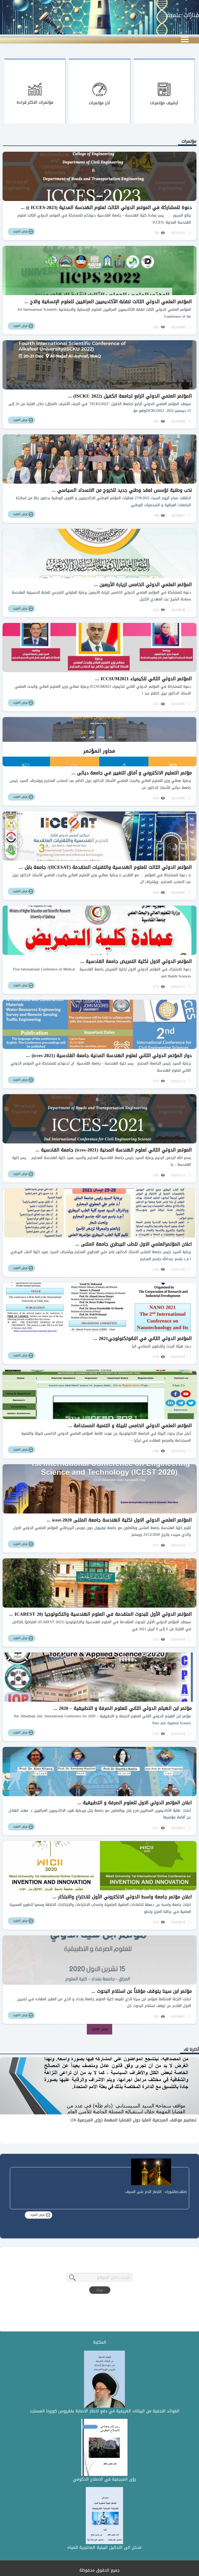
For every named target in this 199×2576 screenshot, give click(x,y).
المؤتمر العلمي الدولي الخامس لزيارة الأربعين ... (143, 585)
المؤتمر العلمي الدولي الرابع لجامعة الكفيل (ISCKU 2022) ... (130, 396)
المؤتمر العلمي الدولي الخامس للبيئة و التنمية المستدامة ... (130, 1426)
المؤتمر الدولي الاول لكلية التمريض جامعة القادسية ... (136, 961)
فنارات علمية (183, 15)
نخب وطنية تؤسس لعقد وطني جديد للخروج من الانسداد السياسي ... (122, 490)
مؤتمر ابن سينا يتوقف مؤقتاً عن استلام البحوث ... (142, 1991)
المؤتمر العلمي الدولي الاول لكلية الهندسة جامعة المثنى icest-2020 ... (119, 1520)
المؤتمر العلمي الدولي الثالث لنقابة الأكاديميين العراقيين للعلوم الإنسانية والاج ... (108, 302)
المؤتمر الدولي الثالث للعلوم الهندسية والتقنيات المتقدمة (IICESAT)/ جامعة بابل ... (105, 867)
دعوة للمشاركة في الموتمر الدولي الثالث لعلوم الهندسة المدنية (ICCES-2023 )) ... (106, 207)
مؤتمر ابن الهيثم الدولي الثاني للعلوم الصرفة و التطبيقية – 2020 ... (123, 1708)
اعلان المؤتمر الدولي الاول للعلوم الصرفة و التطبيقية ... (135, 1803)
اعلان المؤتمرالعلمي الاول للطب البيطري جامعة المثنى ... (134, 1244)
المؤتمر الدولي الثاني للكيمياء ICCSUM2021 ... (143, 679)
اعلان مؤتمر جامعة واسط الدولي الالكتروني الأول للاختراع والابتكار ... (122, 1897)
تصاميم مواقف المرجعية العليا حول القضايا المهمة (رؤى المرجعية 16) (133, 2120)
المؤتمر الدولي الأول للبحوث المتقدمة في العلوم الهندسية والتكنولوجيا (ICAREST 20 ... (100, 1614)
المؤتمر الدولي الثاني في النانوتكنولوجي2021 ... (143, 1338)
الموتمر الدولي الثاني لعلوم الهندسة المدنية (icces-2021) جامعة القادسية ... (114, 1150)
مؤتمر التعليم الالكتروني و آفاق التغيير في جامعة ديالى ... (132, 773)
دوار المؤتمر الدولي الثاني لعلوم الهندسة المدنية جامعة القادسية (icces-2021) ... (109, 1056)
